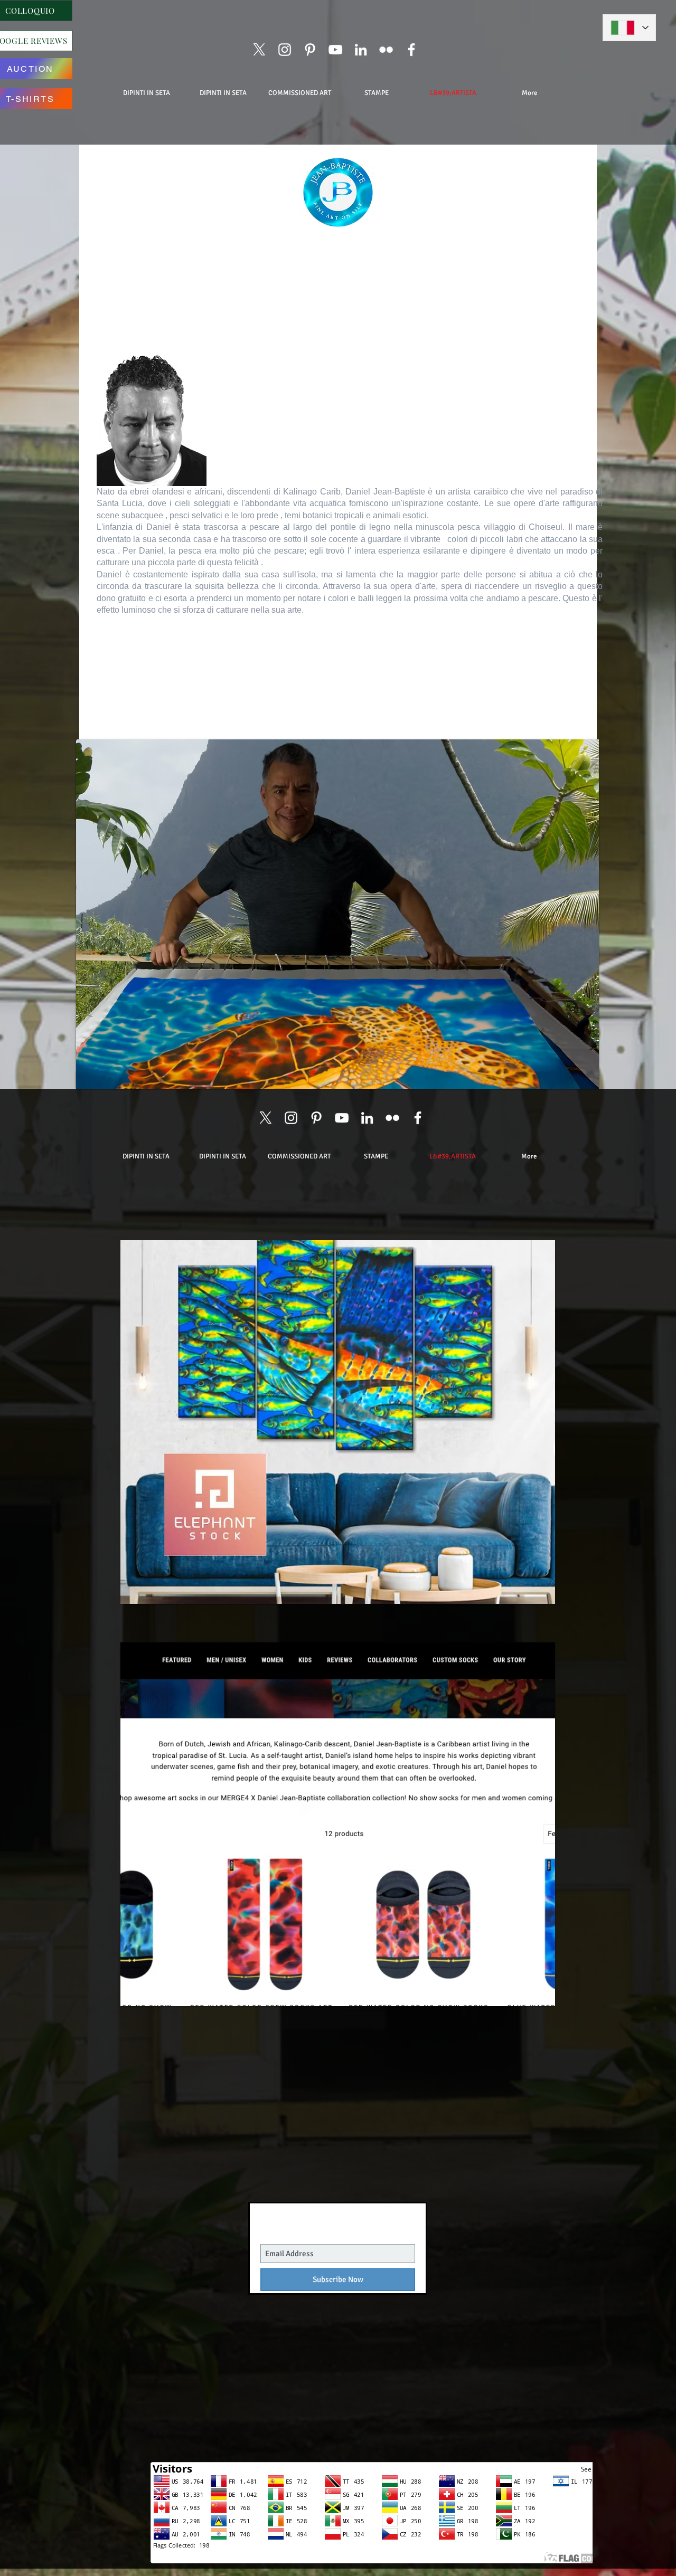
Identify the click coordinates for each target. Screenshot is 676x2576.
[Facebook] (411, 50)
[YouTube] (335, 50)
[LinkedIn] (361, 50)
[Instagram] (285, 50)
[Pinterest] (310, 50)
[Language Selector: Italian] (629, 28)
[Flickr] (386, 50)
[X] (259, 50)
